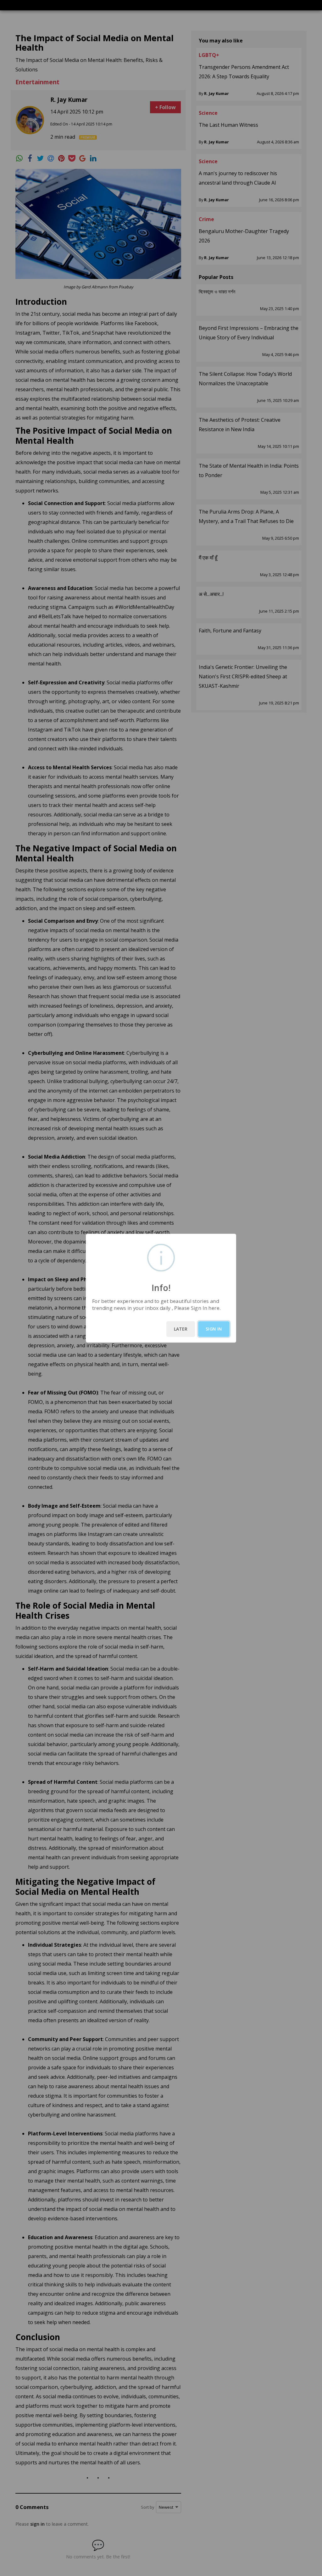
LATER (181, 1329)
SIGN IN (214, 1329)
